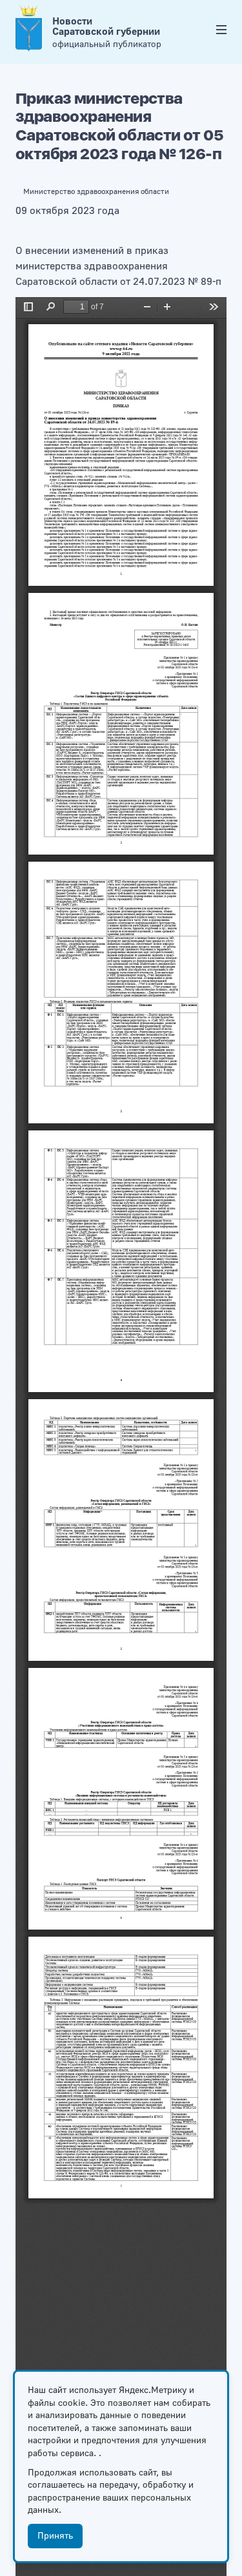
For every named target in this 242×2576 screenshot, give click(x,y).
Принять (55, 2536)
